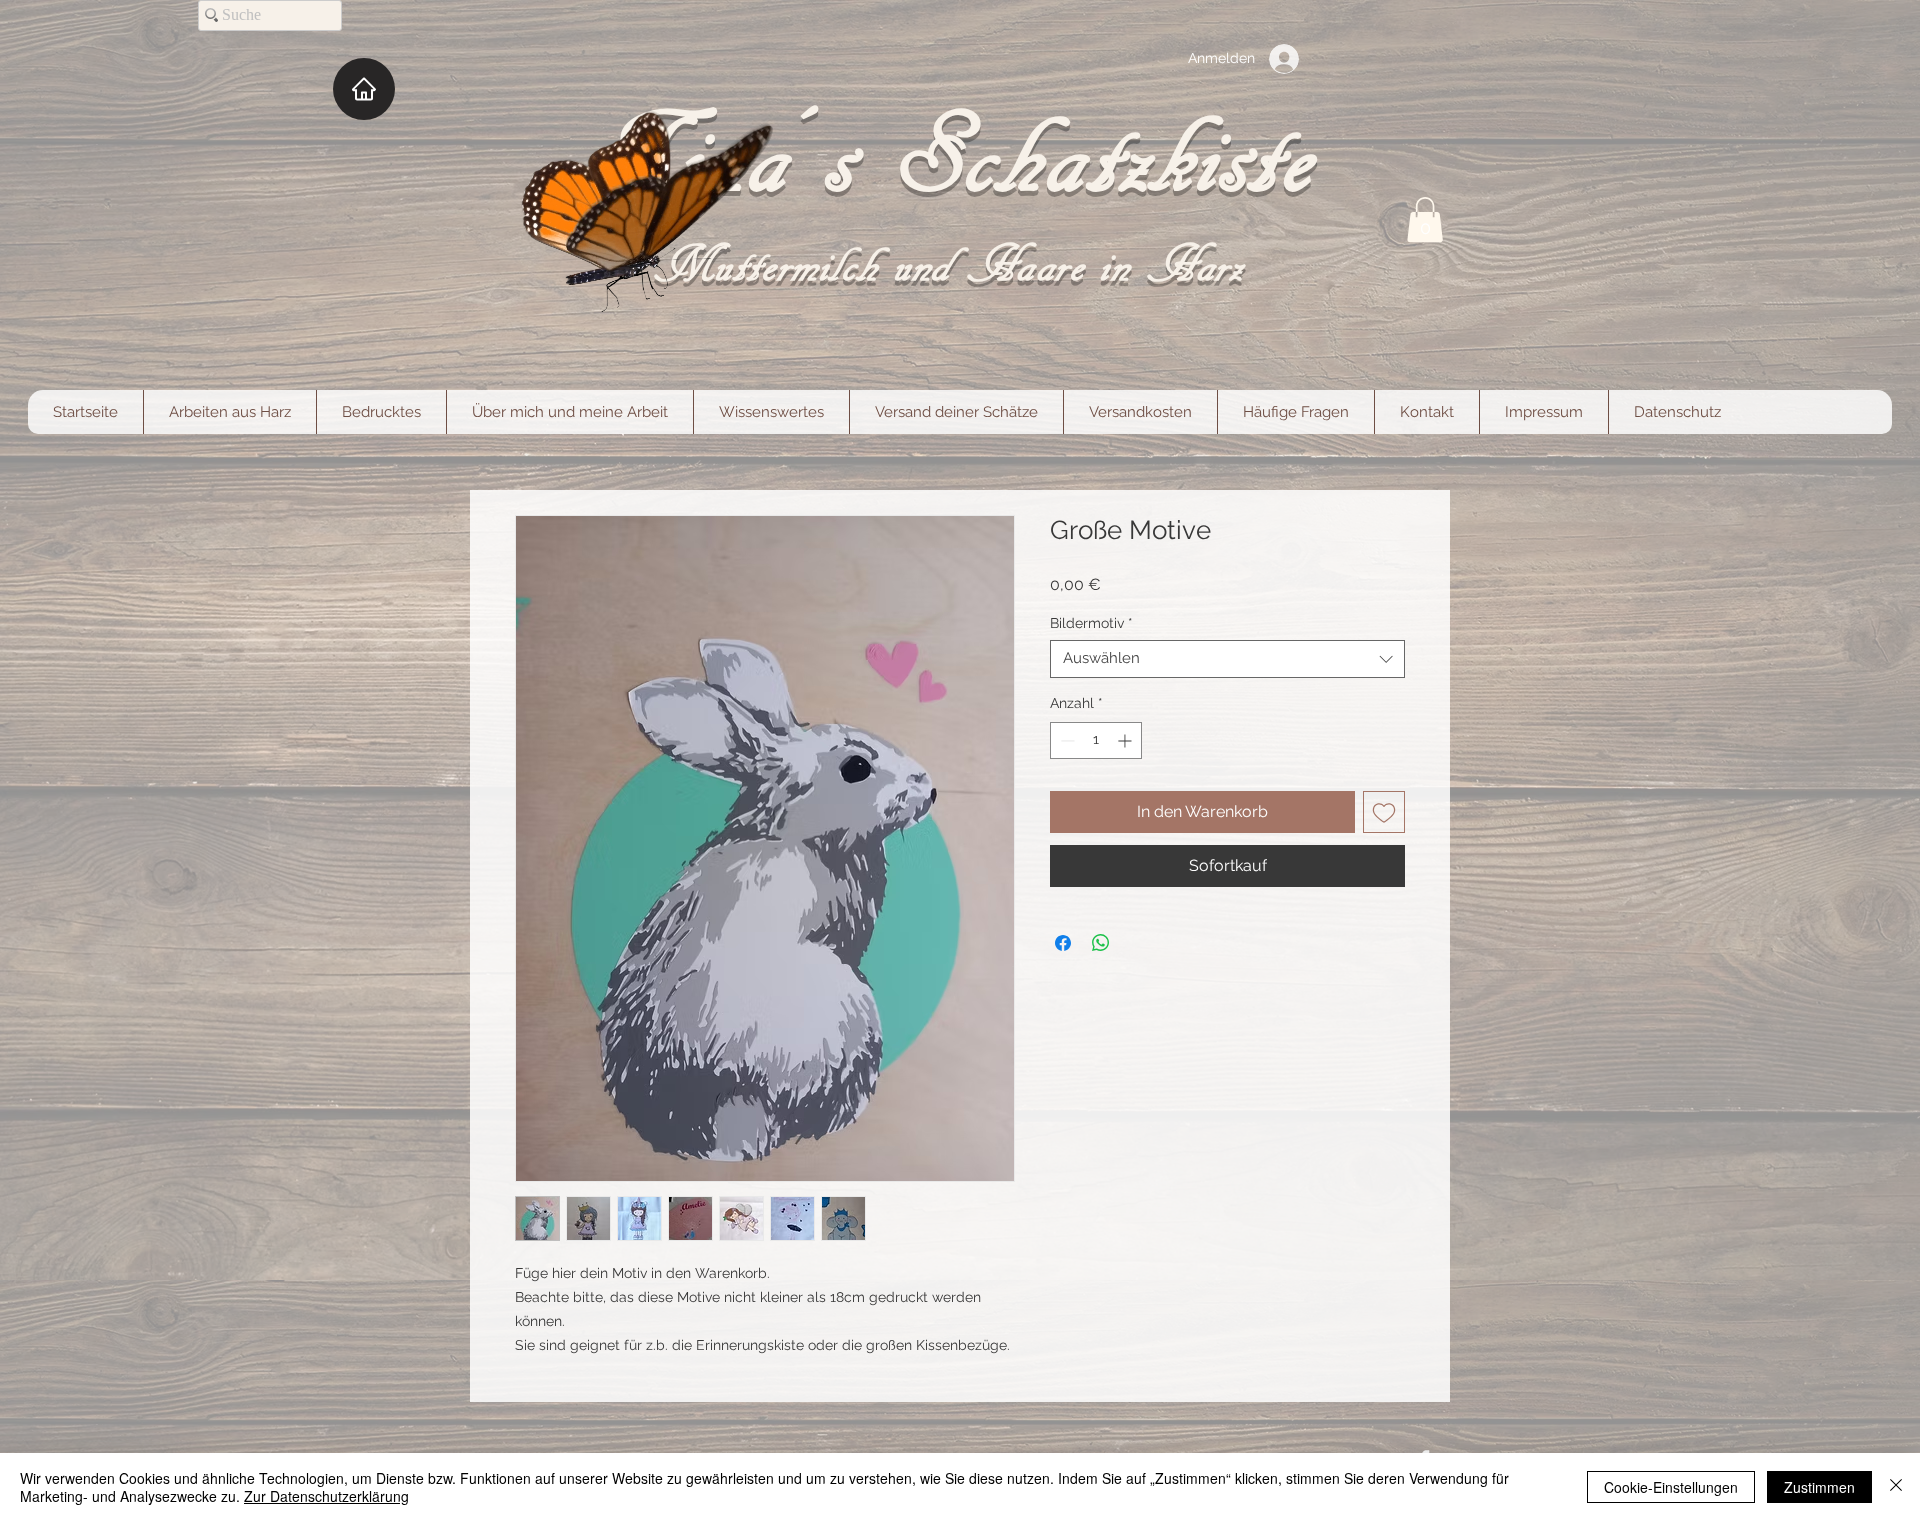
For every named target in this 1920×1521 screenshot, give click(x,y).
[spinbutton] (1096, 740)
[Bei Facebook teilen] (1063, 943)
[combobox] (1227, 659)
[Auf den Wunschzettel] (1384, 812)
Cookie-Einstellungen (1671, 1487)
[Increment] (1126, 740)
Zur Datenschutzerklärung (326, 1496)
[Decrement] (1065, 740)
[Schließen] (1896, 1487)
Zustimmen (1819, 1487)
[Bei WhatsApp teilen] (1101, 943)
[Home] (364, 89)
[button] (1425, 219)
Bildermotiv (1091, 623)
